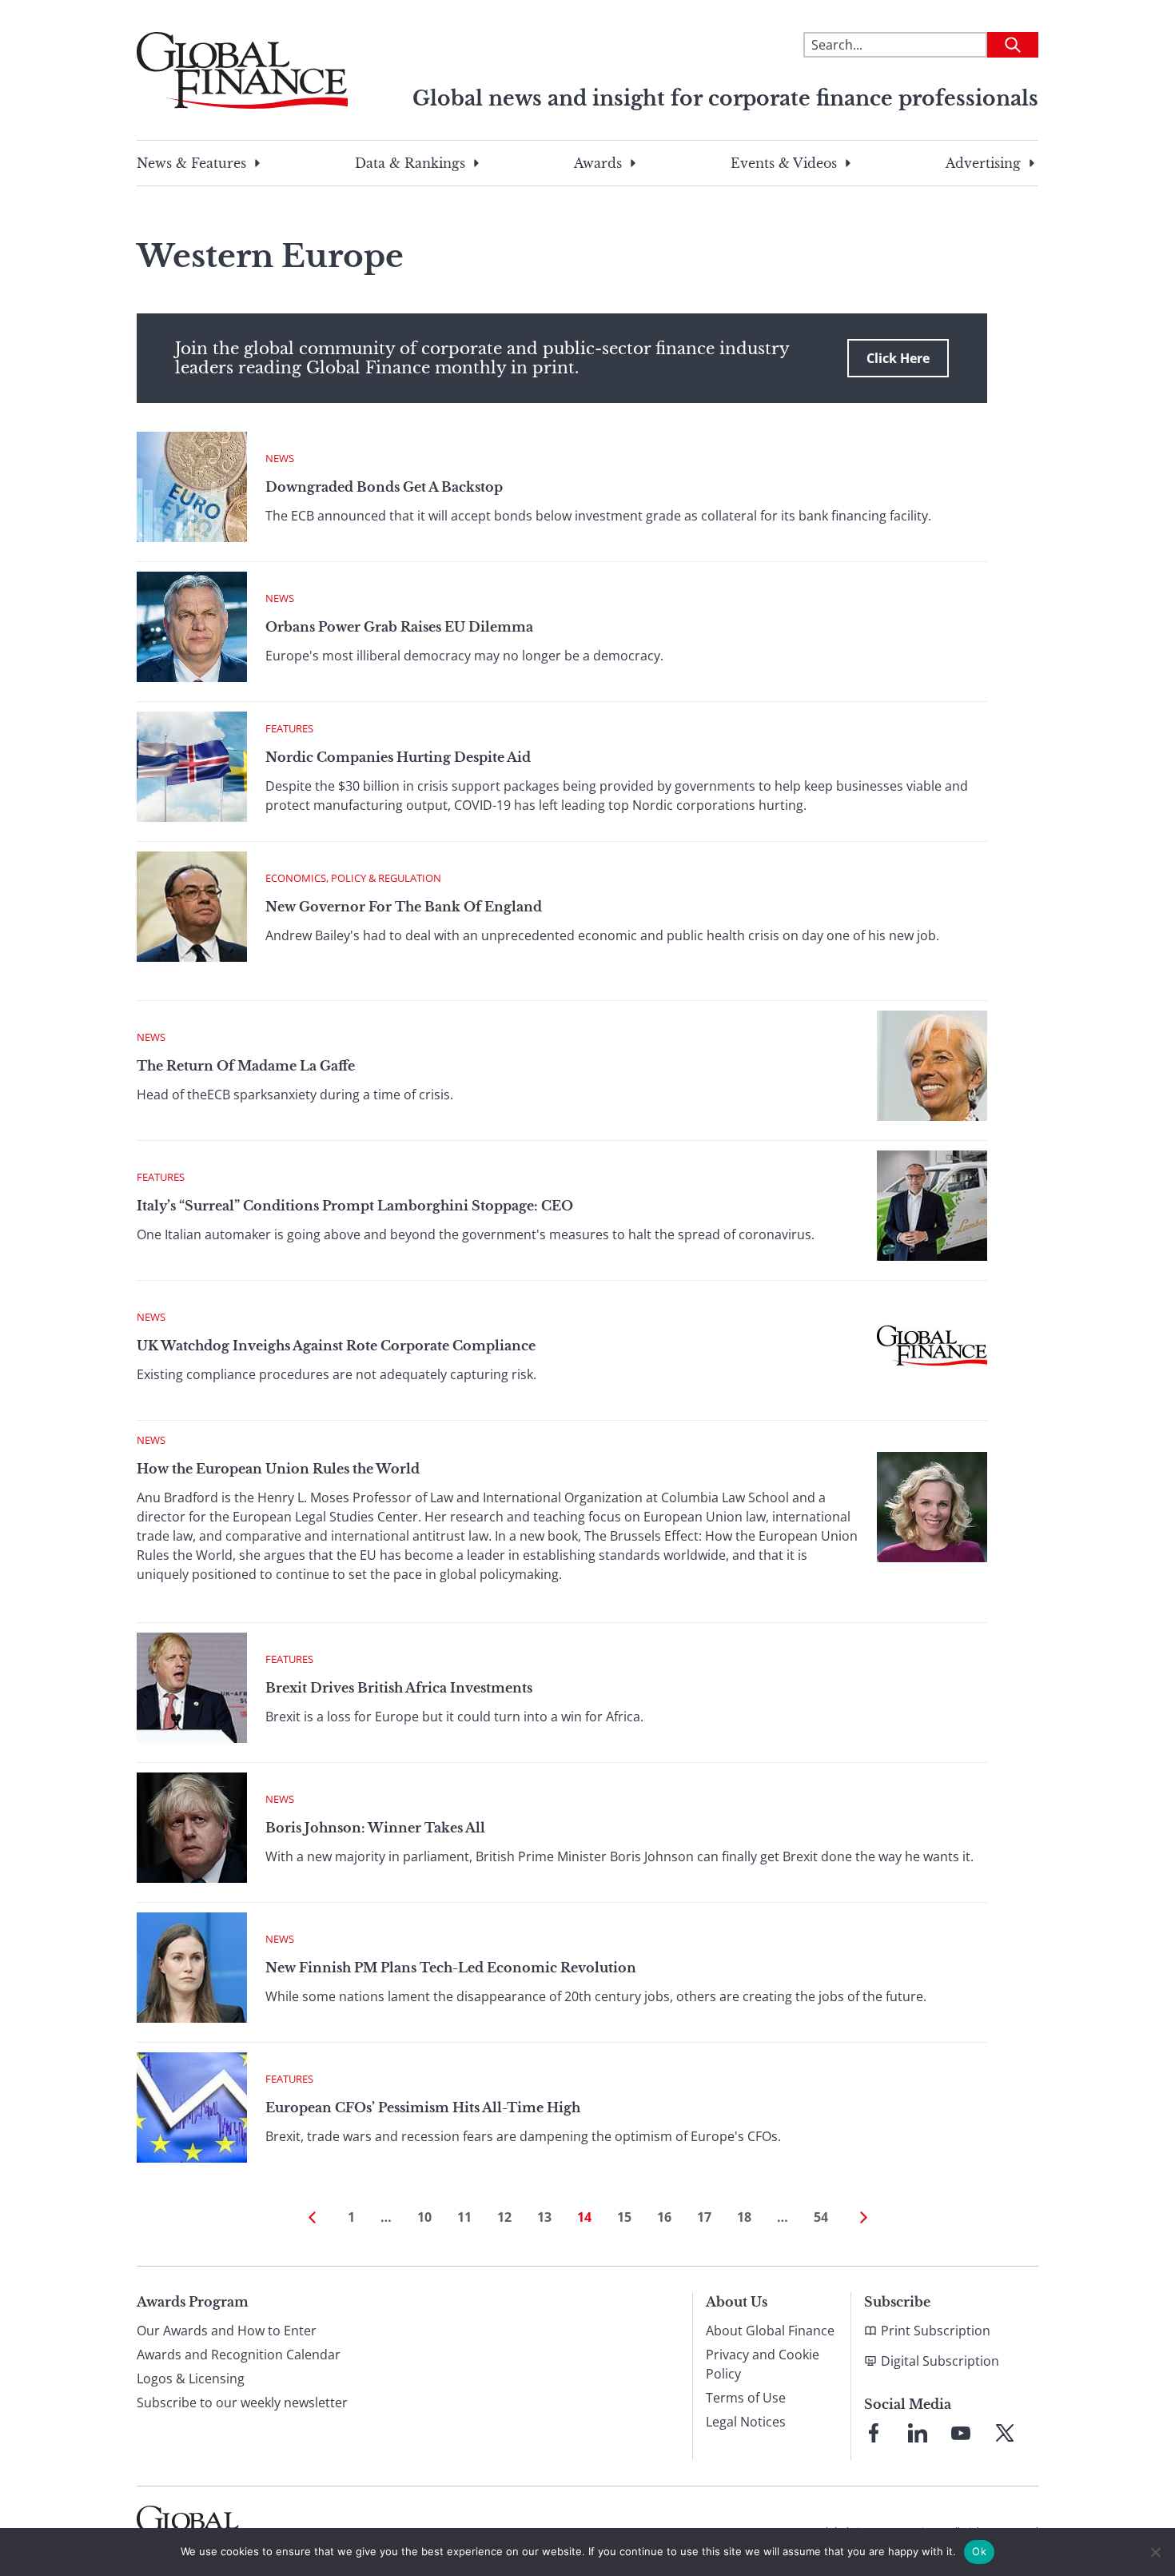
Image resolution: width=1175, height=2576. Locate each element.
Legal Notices (746, 2422)
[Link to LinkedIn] (918, 2433)
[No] (1155, 2552)
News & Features (191, 163)
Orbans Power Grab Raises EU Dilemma (399, 627)
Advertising (983, 163)
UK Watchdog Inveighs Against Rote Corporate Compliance (336, 1346)
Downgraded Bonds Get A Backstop (384, 487)
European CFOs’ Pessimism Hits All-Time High (423, 2107)
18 (744, 2217)
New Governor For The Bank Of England (404, 907)
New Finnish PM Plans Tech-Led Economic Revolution (451, 1968)
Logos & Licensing (191, 2379)
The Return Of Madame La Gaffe (246, 1066)
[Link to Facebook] (874, 2433)
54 (821, 2217)
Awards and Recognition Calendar (239, 2355)
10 (424, 2217)
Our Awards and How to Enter (227, 2331)
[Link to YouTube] (961, 2433)
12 (504, 2217)
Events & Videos (784, 163)
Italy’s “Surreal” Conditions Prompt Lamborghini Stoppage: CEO (355, 1206)
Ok (979, 2551)
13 (544, 2217)
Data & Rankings (410, 163)
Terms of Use (746, 2398)
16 (664, 2217)
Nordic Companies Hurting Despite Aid (398, 757)
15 (624, 2217)
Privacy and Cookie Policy (763, 2364)
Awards (598, 163)
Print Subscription (936, 2331)
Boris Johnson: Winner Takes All (375, 1828)
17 (704, 2217)
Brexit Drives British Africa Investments (399, 1688)
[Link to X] (1005, 2433)
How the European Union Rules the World (278, 1469)
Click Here (898, 358)
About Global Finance (770, 2331)
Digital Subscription (940, 2361)
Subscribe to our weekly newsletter (242, 2403)
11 (464, 2217)
